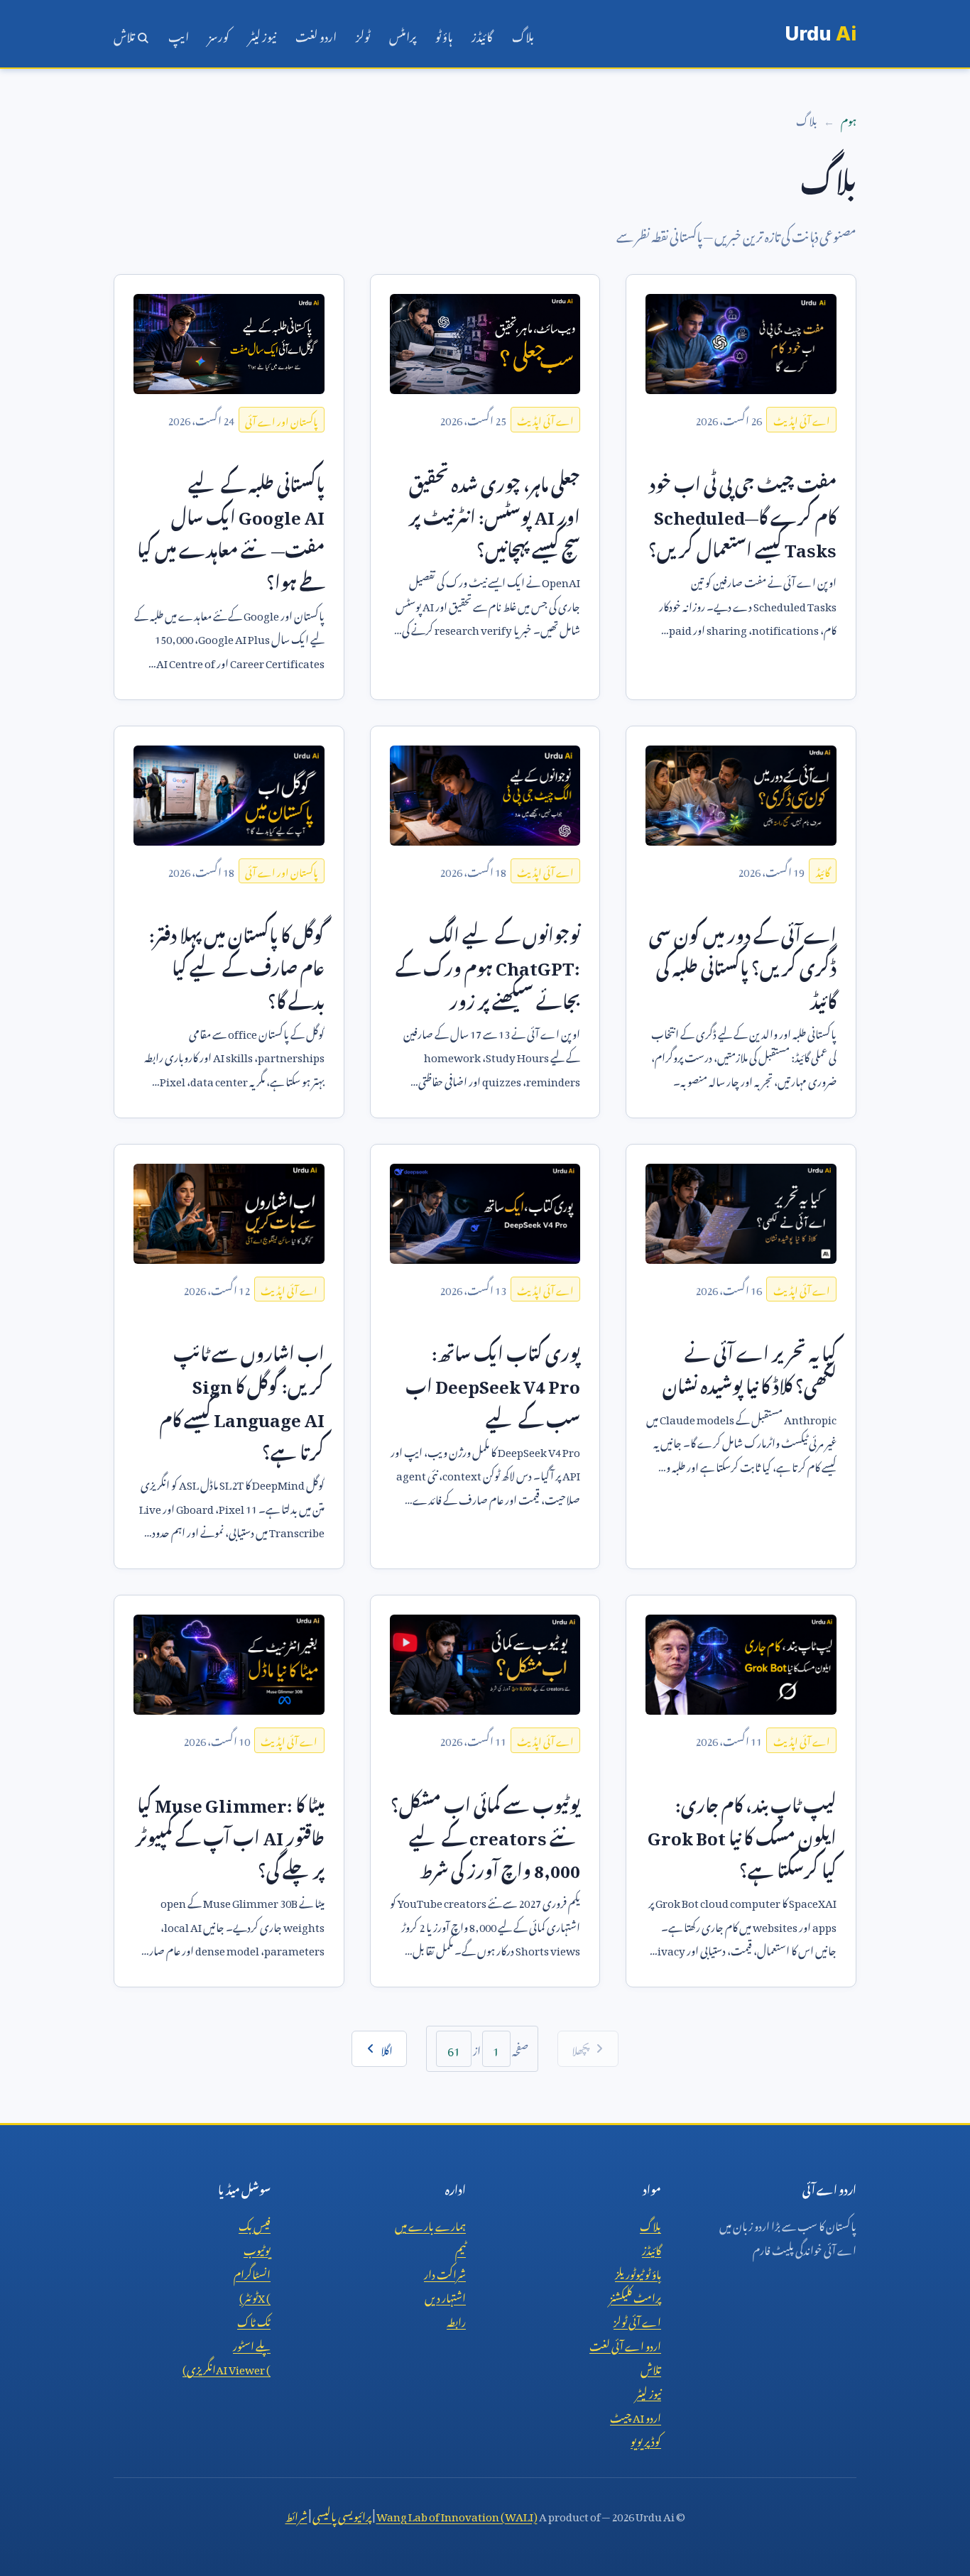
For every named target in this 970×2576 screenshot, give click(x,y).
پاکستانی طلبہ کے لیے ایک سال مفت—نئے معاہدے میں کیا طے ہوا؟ (231, 530)
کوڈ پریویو (646, 2439)
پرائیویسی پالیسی (342, 2514)
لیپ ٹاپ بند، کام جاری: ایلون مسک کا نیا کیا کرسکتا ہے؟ (742, 1834)
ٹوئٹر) (255, 2296)
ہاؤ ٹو (444, 34)
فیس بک (255, 2224)
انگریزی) (227, 2367)
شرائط (296, 2514)
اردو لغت (316, 34)
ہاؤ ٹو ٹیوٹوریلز (638, 2272)
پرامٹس (403, 34)
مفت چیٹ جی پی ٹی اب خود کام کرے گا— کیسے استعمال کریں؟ (742, 513)
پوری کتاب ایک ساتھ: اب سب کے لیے (493, 1382)
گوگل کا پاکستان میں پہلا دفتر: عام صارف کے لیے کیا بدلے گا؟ (237, 964)
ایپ (179, 34)
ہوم (849, 119)
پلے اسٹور (252, 2344)
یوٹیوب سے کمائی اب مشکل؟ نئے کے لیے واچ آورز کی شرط (485, 1834)
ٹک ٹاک (254, 2320)
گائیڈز (482, 34)
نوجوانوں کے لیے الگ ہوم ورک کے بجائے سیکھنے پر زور (488, 964)
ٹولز (363, 34)
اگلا (387, 2048)
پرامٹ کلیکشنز (635, 2296)
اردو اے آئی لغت (625, 2344)
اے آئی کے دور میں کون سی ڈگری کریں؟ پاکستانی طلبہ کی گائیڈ (743, 964)
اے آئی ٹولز (637, 2320)
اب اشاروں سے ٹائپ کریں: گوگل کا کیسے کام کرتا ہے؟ (242, 1399)
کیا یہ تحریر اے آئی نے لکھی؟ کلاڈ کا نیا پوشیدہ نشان (750, 1366)
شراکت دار (445, 2272)
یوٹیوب (257, 2248)
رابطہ (456, 2320)
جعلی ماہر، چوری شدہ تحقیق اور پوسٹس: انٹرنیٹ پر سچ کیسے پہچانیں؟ (495, 513)
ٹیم (461, 2248)
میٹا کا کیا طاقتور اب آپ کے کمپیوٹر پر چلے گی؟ (230, 1834)
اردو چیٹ (636, 2416)
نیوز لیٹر (262, 34)
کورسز (219, 34)
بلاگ (523, 34)
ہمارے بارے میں (430, 2224)
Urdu (821, 34)
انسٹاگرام (252, 2272)
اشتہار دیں (445, 2296)
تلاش (125, 34)
